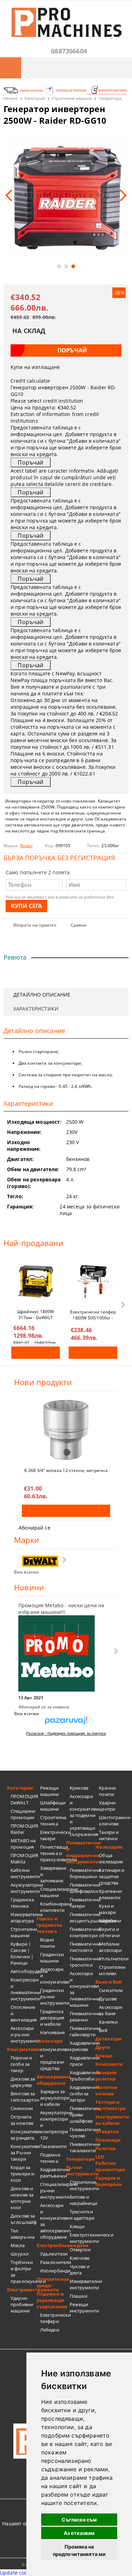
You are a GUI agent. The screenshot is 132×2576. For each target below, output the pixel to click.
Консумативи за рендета (24, 2135)
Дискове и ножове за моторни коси (22, 2198)
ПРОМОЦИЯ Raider (24, 1829)
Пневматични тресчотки (83, 1962)
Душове (108, 1999)
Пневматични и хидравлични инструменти (81, 1852)
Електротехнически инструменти (83, 2238)
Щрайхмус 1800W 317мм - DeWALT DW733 (36, 1314)
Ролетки (105, 2148)
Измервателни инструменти (83, 2284)
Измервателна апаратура (24, 1918)
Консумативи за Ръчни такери (24, 2153)
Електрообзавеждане (51, 2245)
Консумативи (22, 2049)
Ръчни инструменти (81, 2171)
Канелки (108, 2022)
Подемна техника (50, 2158)
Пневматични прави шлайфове (83, 2115)
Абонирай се (34, 1528)
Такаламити (53, 2146)
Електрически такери (53, 1835)
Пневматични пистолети (83, 1947)
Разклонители (53, 2262)
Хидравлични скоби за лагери (83, 2094)
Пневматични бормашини (83, 1873)
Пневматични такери (83, 1903)
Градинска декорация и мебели (52, 2018)
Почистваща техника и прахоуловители (53, 1853)
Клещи (77, 2226)
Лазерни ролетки (106, 2076)
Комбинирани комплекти (53, 1907)
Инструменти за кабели (110, 2120)
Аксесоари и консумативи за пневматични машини (83, 1989)
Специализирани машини (53, 1892)
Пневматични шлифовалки (83, 1888)
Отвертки (80, 2250)
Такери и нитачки (109, 1835)
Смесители (111, 1990)
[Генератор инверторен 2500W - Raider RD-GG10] (66, 196)
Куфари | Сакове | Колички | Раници (22, 1953)
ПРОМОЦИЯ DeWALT (24, 1799)
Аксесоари (49, 2041)
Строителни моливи (112, 1970)
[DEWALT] (40, 1561)
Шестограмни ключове (112, 1821)
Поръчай (36, 1353)
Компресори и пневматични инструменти (24, 1989)
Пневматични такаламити (83, 2147)
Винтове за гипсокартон (24, 2097)
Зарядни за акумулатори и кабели (53, 2098)
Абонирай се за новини (44, 1707)
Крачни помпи (107, 1791)
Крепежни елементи (110, 1894)
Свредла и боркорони (109, 2181)
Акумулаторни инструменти (24, 1888)
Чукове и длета (80, 2270)
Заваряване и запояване (53, 1874)
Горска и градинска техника (49, 1925)
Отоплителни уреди (51, 2282)
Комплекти (109, 2064)
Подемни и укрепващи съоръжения (51, 2300)
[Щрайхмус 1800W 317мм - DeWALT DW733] (36, 1281)
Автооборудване (24, 1971)
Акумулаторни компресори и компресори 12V (53, 2125)
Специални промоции (23, 1814)
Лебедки (50, 2330)
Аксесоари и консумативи (53, 1975)
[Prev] (11, 195)
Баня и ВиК (109, 1982)
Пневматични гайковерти (83, 2031)
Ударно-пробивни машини (22, 2304)
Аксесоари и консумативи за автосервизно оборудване (53, 2221)
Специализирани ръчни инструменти (53, 2191)
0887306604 (69, 51)
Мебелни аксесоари (110, 1947)
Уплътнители (112, 1959)
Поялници (108, 2140)
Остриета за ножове (22, 2120)
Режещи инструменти (83, 2308)
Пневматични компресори (83, 1932)
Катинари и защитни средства (112, 1876)
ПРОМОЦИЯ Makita (24, 1858)
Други (103, 2047)
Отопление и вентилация (24, 2013)
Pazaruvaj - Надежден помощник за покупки (66, 1733)
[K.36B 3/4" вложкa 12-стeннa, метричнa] (66, 1430)
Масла (18, 2245)
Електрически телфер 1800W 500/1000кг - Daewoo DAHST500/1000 (93, 1315)
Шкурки (20, 2254)
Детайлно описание (42, 995)
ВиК (103, 2030)
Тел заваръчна (23, 2234)
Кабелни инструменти (24, 1873)
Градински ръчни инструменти (53, 1997)
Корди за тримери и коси (22, 2174)
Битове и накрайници (83, 2200)
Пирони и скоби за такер (21, 2064)
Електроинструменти (22, 2290)
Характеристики (36, 1009)
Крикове (79, 1788)
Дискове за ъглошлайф (24, 2219)
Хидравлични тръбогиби (83, 2076)
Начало (11, 98)
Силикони (22, 2108)
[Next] (121, 195)
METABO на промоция (23, 1844)
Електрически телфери (53, 2318)
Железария (109, 1847)
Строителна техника (53, 1821)
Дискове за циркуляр (23, 2082)
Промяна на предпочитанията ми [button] (79, 2550)
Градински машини (52, 1958)
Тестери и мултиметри (110, 2105)
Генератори (110, 98)
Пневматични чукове (83, 2133)
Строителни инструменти (83, 2185)
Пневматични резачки (83, 2017)
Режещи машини (50, 1791)
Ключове (80, 2258)
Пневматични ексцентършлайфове (83, 1918)
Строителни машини (72, 98)
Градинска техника (22, 1903)
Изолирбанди (53, 2271)
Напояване (52, 2032)
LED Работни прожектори (110, 2163)
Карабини (110, 1921)
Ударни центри (107, 1806)
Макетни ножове (106, 2090)
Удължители (53, 2254)
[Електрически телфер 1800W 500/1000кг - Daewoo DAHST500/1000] (93, 1281)
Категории (35, 98)
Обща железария (111, 1858)
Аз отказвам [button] (79, 2533)
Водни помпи (48, 1943)
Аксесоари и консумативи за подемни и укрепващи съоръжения (83, 1815)
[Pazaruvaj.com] (66, 1723)
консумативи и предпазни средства (53, 2059)
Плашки (79, 2296)
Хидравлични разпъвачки (53, 2173)
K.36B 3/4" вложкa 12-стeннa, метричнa (66, 1470)
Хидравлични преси (83, 2061)
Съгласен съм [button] (79, 2520)
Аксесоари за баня (111, 2010)
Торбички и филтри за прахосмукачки (24, 2272)
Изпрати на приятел (35, 925)
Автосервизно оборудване (51, 2080)
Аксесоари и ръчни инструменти (24, 2035)
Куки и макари (107, 1909)
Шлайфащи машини (53, 1806)
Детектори (108, 2039)
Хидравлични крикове (83, 2046)
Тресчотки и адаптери (82, 2215)
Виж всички (27, 1572)
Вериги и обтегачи (109, 1932)
